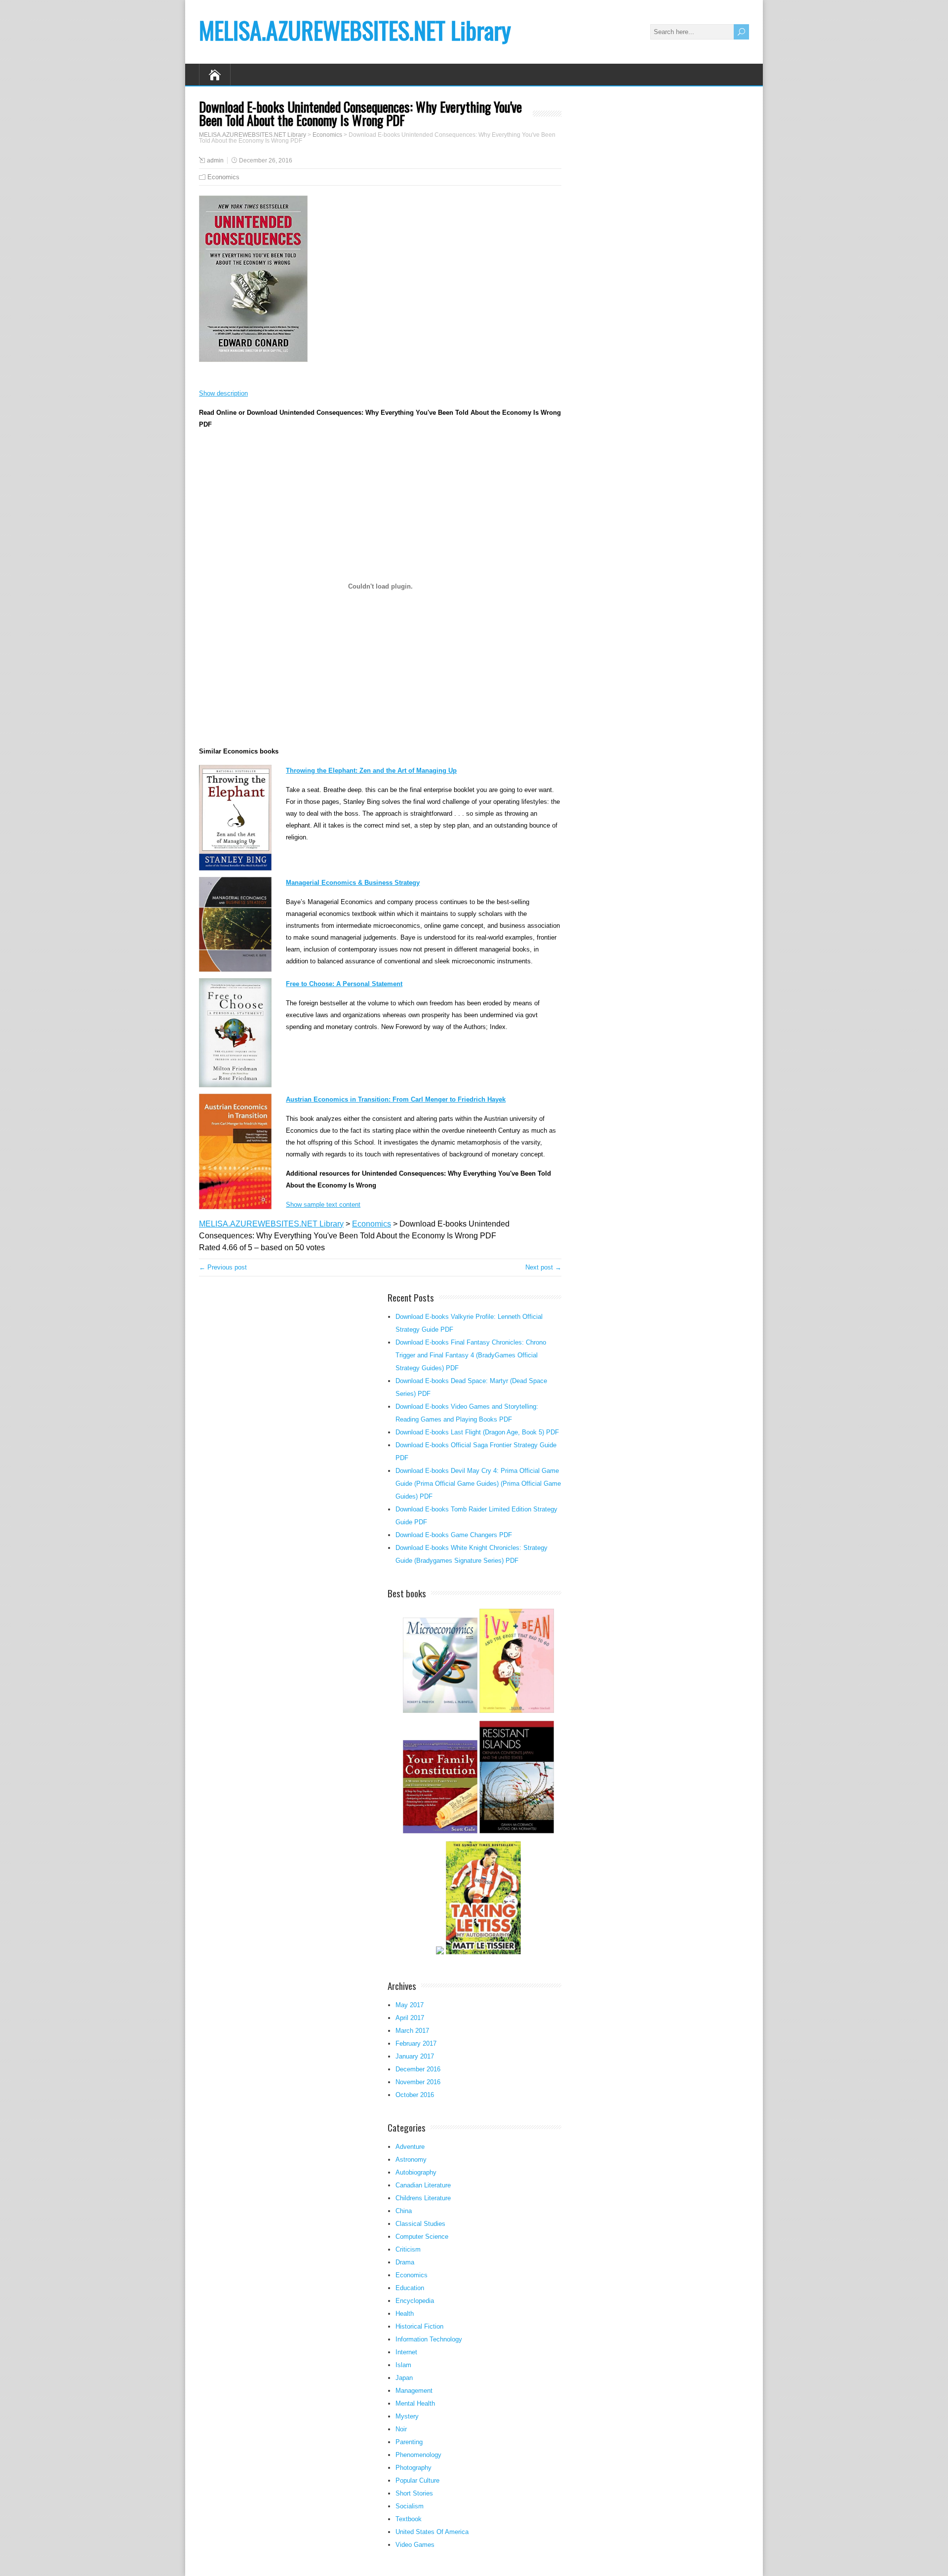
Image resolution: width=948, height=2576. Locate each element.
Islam (403, 2365)
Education (410, 2288)
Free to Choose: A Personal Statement (344, 984)
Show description (223, 393)
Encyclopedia (415, 2301)
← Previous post (223, 1267)
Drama (405, 2262)
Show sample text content (323, 1205)
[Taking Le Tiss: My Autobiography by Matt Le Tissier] (483, 1953)
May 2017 (410, 2005)
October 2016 (415, 2095)
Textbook (409, 2519)
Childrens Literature (423, 2198)
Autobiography (416, 2172)
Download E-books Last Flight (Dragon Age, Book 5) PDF (477, 1432)
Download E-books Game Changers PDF (454, 1535)
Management (414, 2391)
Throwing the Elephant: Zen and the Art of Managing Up (371, 771)
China (404, 2211)
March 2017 (412, 2031)
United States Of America (432, 2532)
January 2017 (415, 2056)
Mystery (407, 2416)
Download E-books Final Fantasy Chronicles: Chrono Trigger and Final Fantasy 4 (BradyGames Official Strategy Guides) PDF (471, 1355)
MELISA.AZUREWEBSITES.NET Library (355, 30)
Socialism (410, 2506)
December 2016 (418, 2069)
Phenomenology (418, 2455)
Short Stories (414, 2493)
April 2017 (410, 2018)
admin (215, 160)
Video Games (415, 2545)
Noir (401, 2429)
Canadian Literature (423, 2185)
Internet (406, 2352)
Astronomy (411, 2160)
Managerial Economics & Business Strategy (353, 883)
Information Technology (429, 2339)
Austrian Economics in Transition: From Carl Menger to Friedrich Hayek (396, 1099)
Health (405, 2314)
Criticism (408, 2249)
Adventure (410, 2147)
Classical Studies (420, 2224)
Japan (404, 2378)
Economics (223, 177)
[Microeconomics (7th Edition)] (440, 1712)
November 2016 (418, 2082)
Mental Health (415, 2403)
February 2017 (416, 2043)
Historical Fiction (419, 2326)
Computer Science (422, 2237)
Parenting (409, 2442)
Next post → (543, 1267)
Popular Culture (417, 2480)
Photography (414, 2468)
